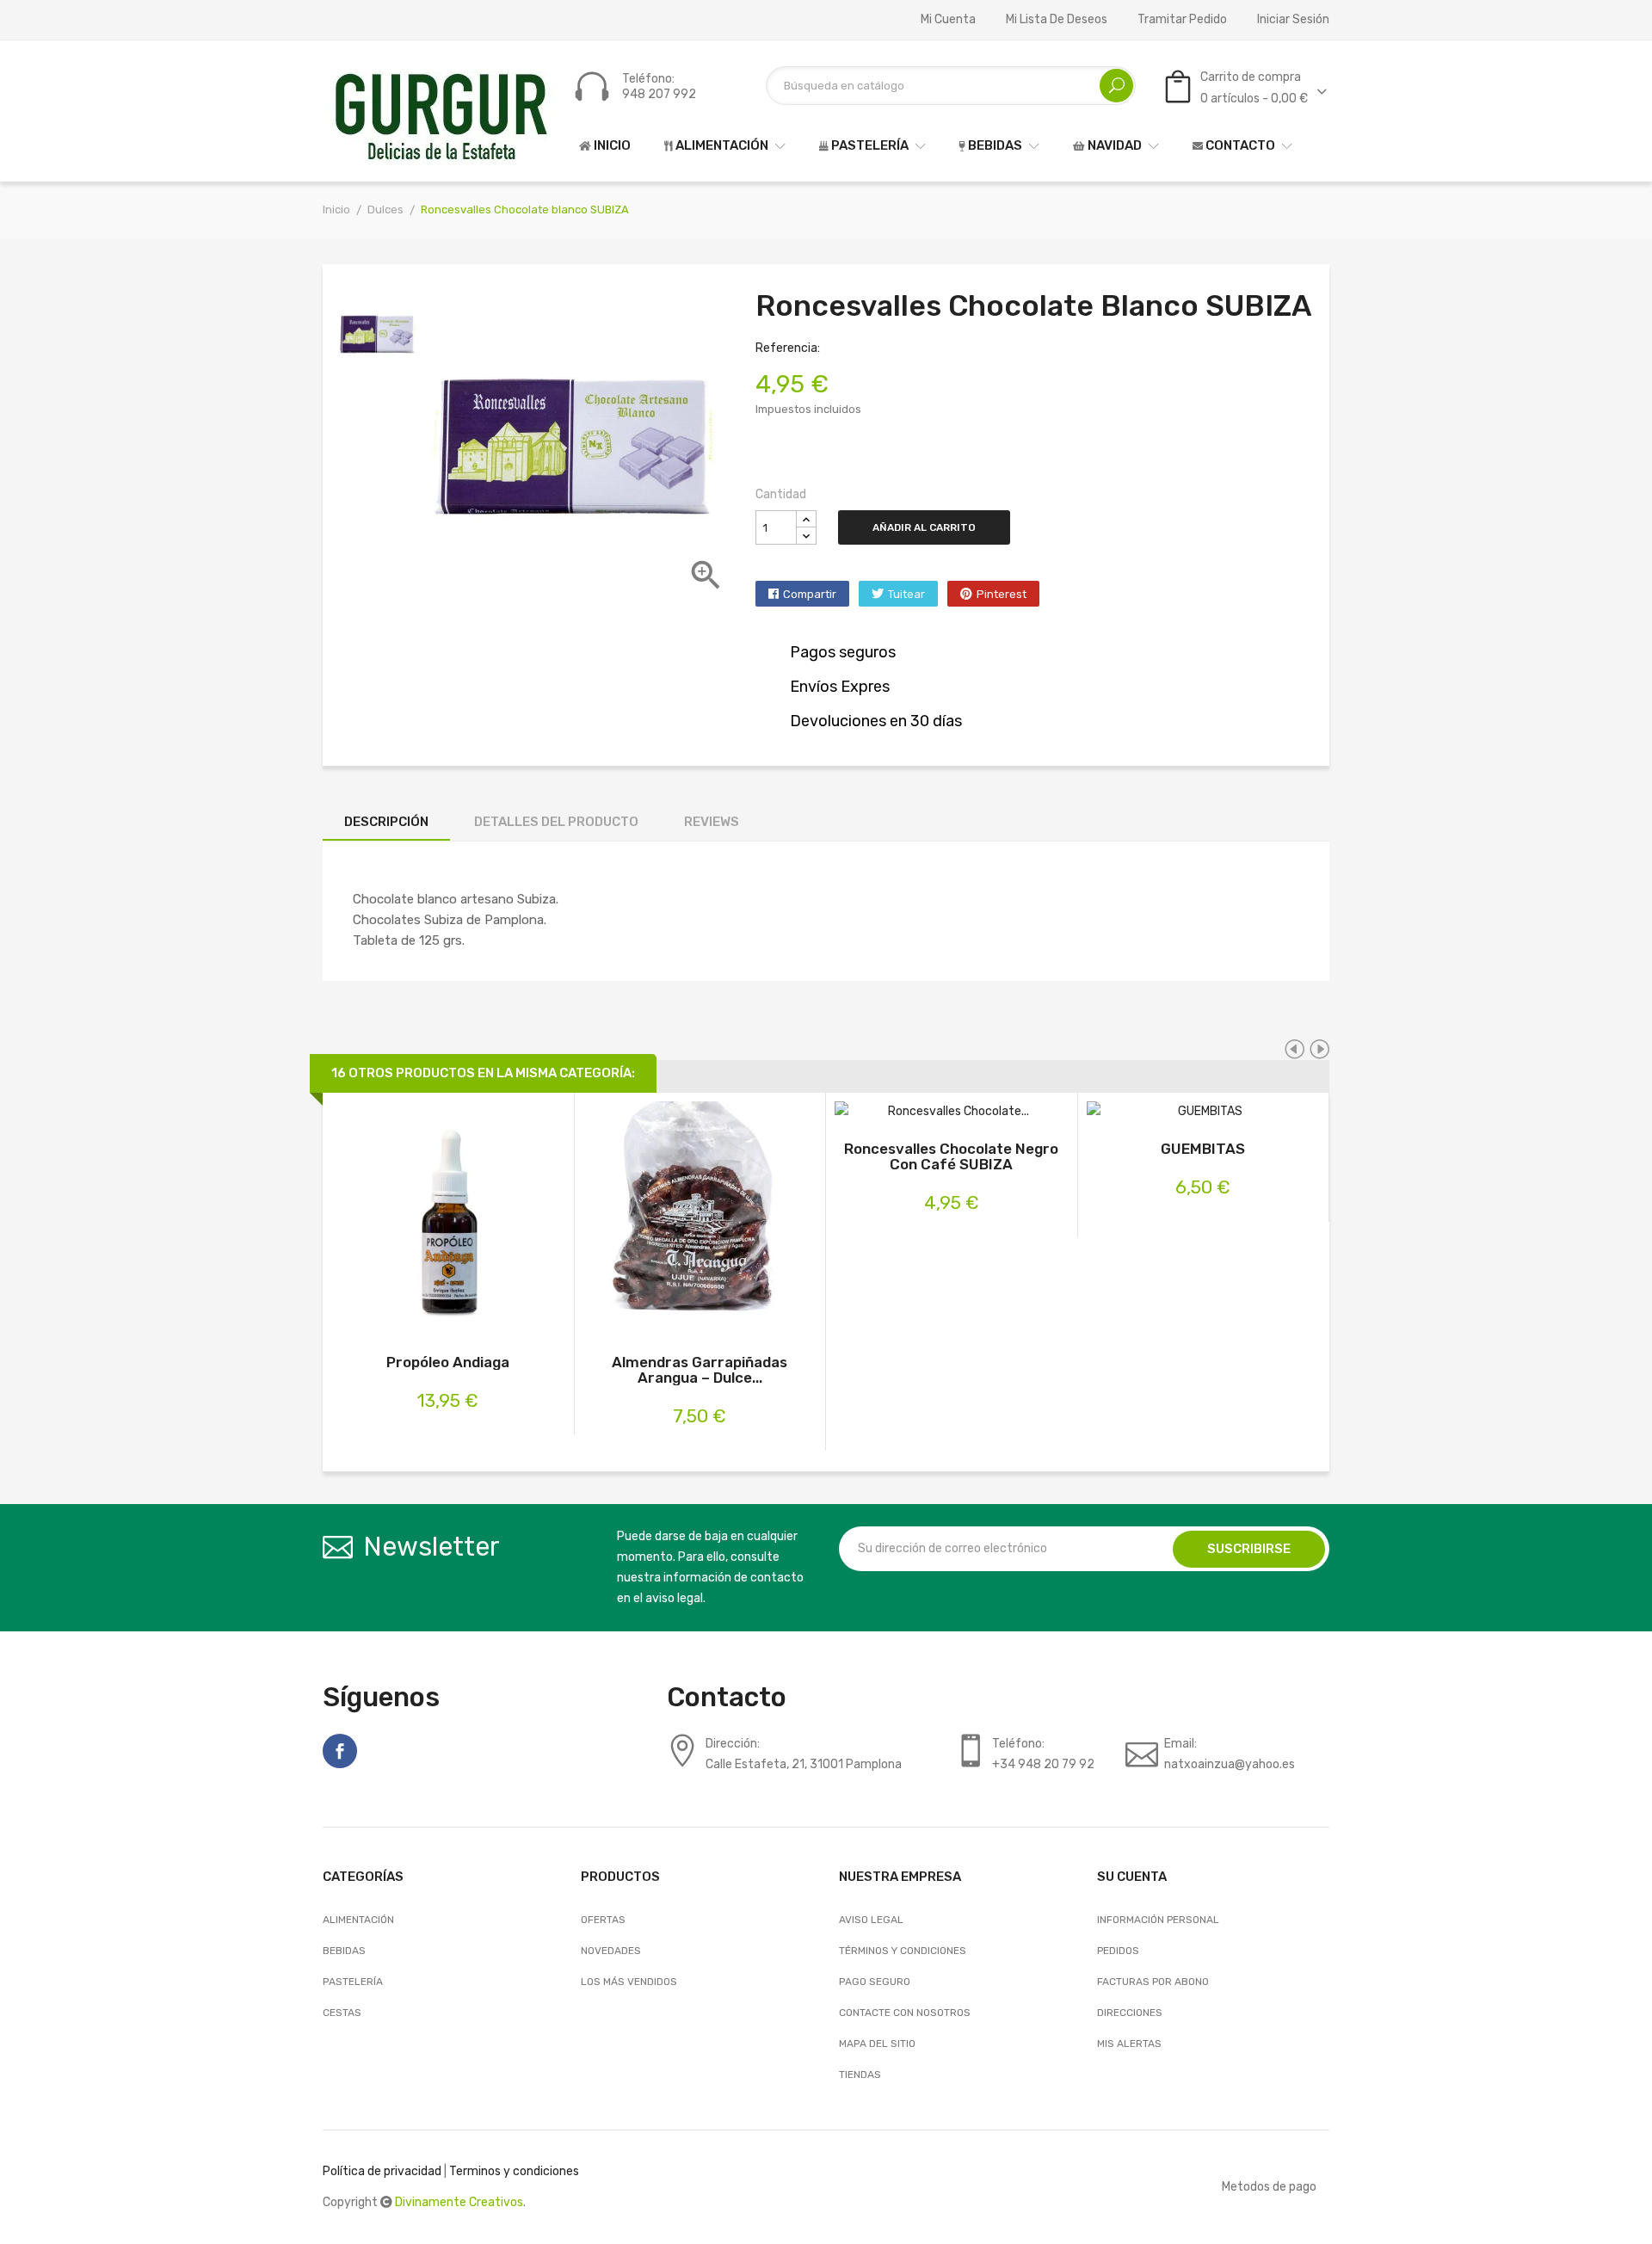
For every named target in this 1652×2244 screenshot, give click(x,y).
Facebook (340, 1751)
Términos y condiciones (903, 1951)
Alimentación (358, 1920)
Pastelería (353, 1982)
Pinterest (1002, 594)
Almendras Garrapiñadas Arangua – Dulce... (700, 1370)
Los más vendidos (629, 1982)
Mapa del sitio (877, 2044)
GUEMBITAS (1203, 1149)
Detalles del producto (556, 822)
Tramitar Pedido (1182, 20)
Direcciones (1130, 2013)
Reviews (712, 822)
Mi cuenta (948, 20)
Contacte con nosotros (905, 2013)
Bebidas (344, 1951)
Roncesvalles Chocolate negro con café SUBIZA (951, 1156)
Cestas (342, 2013)
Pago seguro (875, 1982)
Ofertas (603, 1920)
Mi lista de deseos (1057, 20)
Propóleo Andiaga (448, 1362)
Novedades (611, 1951)
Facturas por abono (1153, 1982)
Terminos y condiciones (514, 2171)
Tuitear (906, 594)
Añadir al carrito (924, 527)
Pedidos (1118, 1951)
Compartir (810, 594)
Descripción (386, 822)
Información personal (1158, 1920)
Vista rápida (467, 1221)
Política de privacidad (382, 2171)
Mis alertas (1129, 2044)
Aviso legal (871, 1920)
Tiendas (860, 2074)
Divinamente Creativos (459, 2202)
